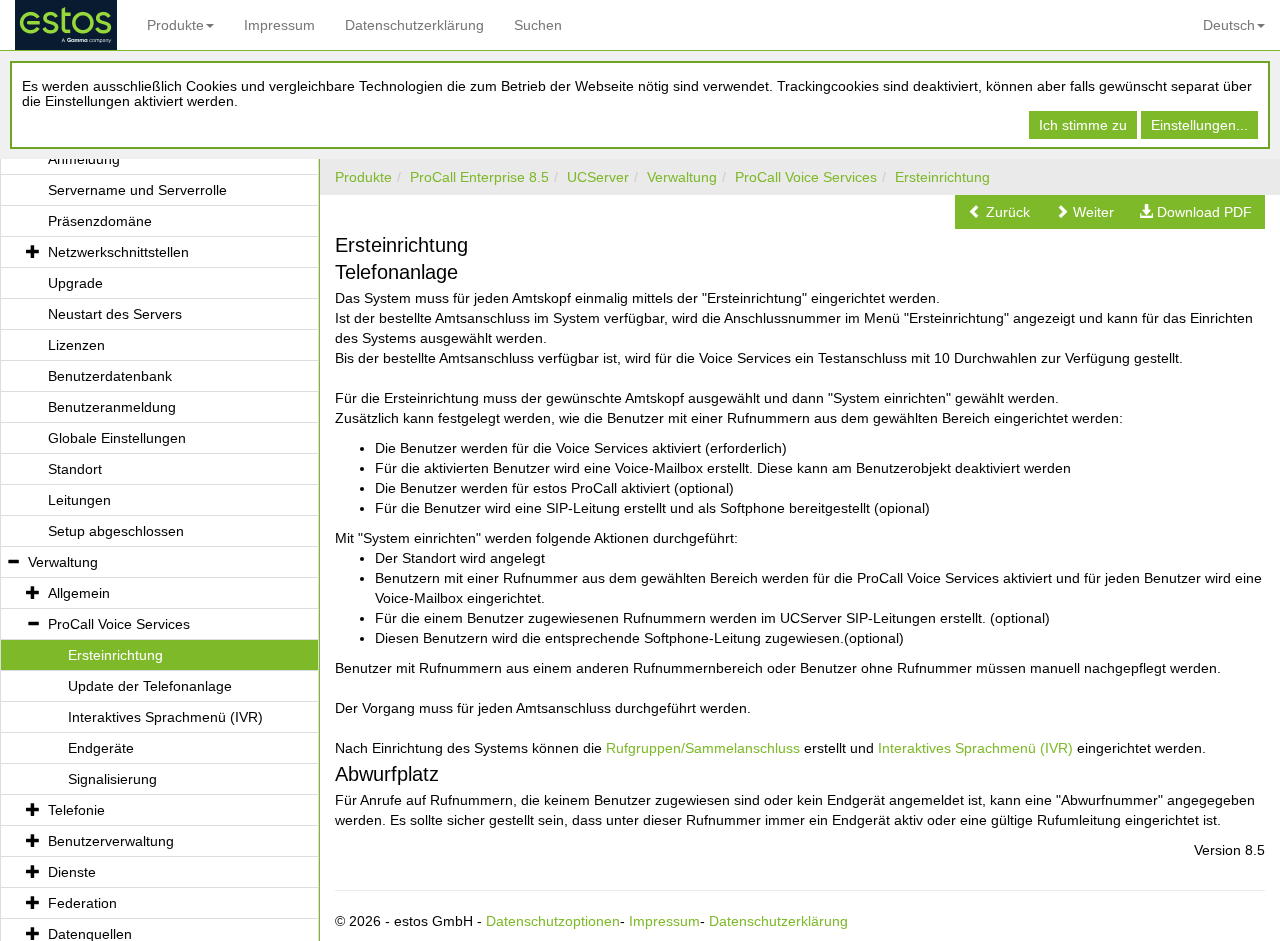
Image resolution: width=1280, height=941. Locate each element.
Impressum (279, 25)
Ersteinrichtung (942, 177)
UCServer (598, 177)
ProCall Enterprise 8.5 (479, 177)
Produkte (175, 25)
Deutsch (1229, 25)
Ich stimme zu (1083, 125)
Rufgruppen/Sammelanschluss (703, 748)
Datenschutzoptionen (553, 921)
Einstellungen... (1199, 125)
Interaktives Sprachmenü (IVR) (975, 748)
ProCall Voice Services (806, 177)
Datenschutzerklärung (414, 25)
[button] (999, 212)
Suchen (538, 25)
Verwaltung (682, 177)
